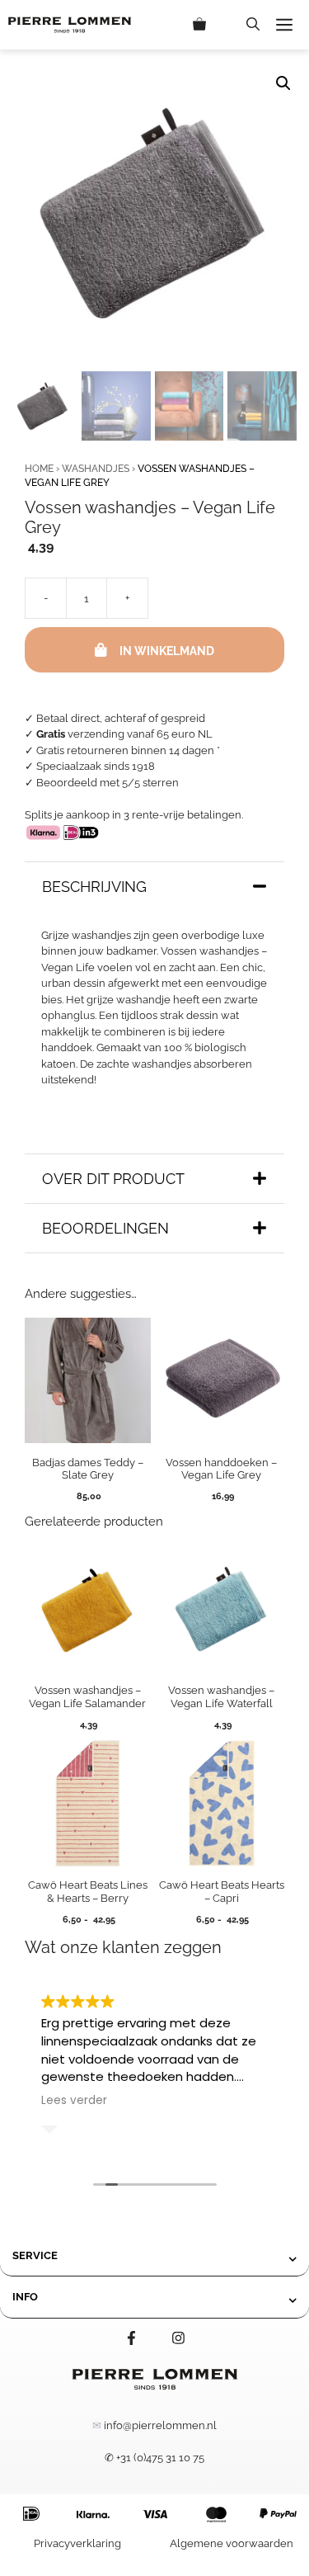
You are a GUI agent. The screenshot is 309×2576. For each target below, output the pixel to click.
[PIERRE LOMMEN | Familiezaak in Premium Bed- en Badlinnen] (70, 25)
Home (39, 469)
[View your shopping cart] (211, 25)
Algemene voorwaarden (232, 2543)
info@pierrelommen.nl (160, 2425)
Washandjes (96, 469)
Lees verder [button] (74, 2101)
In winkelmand (167, 651)
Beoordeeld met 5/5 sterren (108, 783)
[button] (253, 25)
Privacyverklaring (77, 2543)
